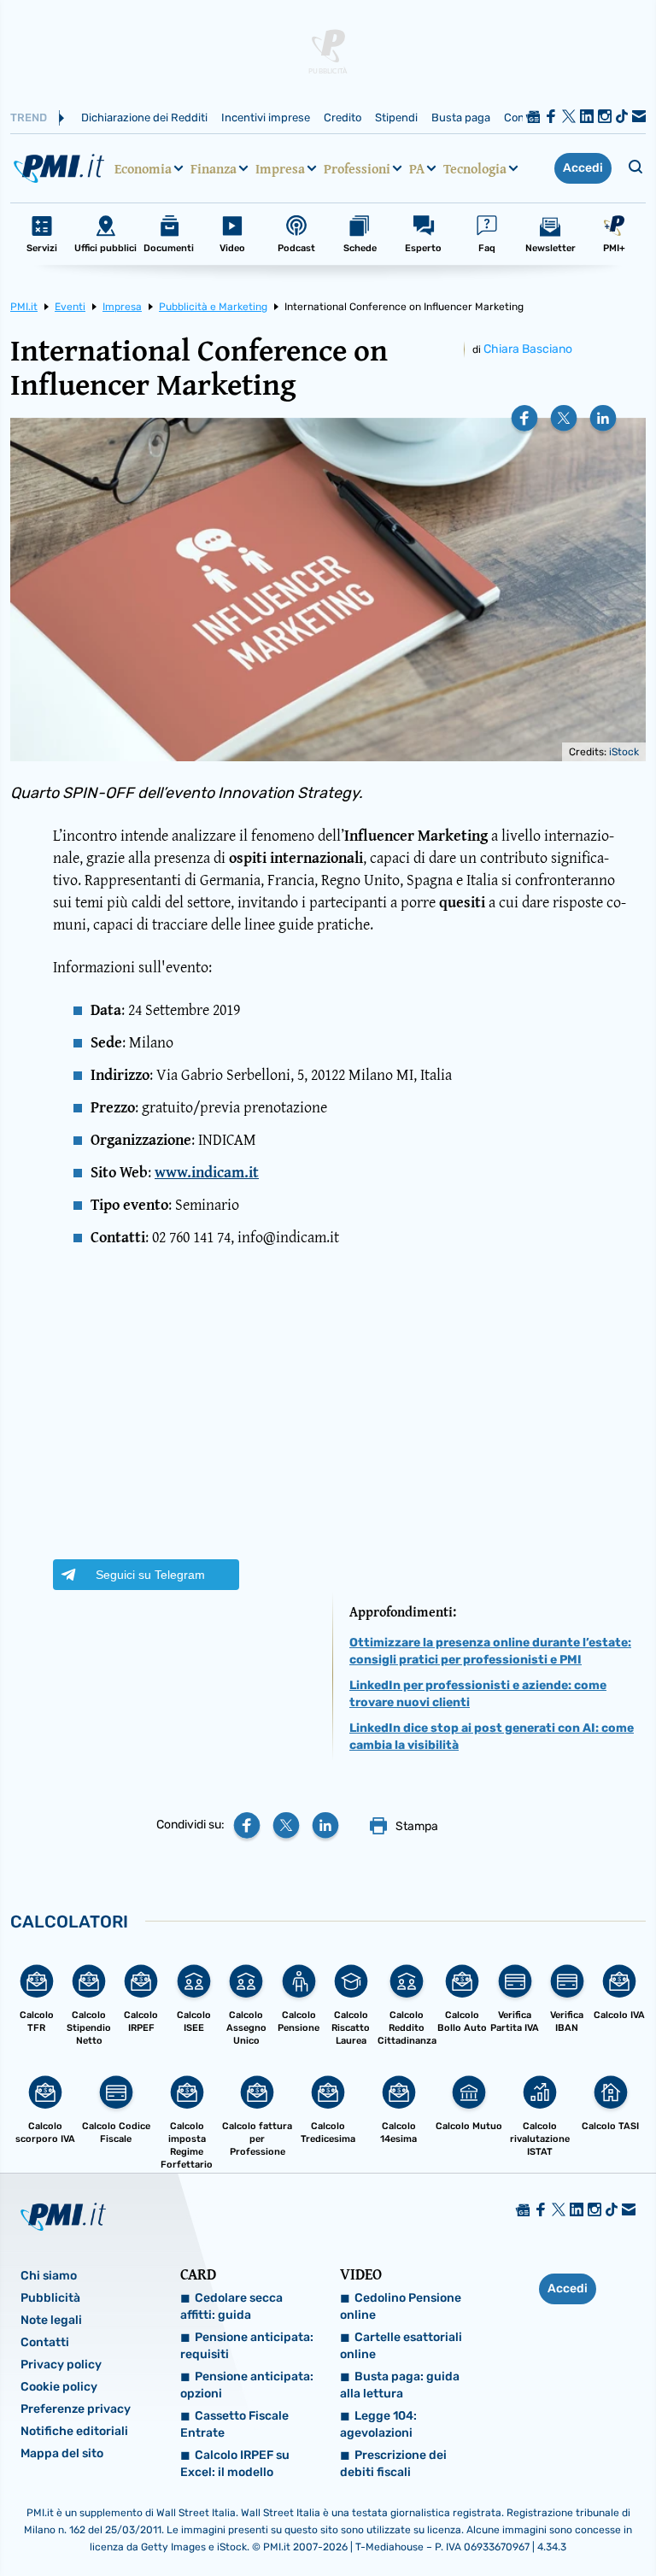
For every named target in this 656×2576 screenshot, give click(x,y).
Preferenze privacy (76, 2409)
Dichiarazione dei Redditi (144, 117)
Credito (343, 117)
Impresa (280, 168)
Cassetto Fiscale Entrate (234, 2424)
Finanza (214, 168)
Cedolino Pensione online (401, 2306)
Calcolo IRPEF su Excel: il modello (235, 2464)
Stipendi (396, 117)
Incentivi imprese (266, 117)
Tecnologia (475, 168)
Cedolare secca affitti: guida (231, 2306)
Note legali (51, 2320)
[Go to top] (552, 2520)
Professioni (357, 168)
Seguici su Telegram (150, 1575)
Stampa (417, 1826)
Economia (143, 168)
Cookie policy (59, 2387)
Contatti (45, 2342)
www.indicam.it (207, 1172)
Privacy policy (61, 2365)
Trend (29, 117)
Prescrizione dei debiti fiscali (393, 2464)
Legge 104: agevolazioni (378, 2424)
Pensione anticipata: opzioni (247, 2385)
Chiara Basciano (528, 349)
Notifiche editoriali (74, 2431)
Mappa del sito (62, 2453)
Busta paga (461, 117)
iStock (624, 752)
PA (417, 168)
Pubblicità (50, 2298)
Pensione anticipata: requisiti (247, 2346)
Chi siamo (49, 2276)
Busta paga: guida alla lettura (400, 2385)
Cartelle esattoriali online (401, 2346)
